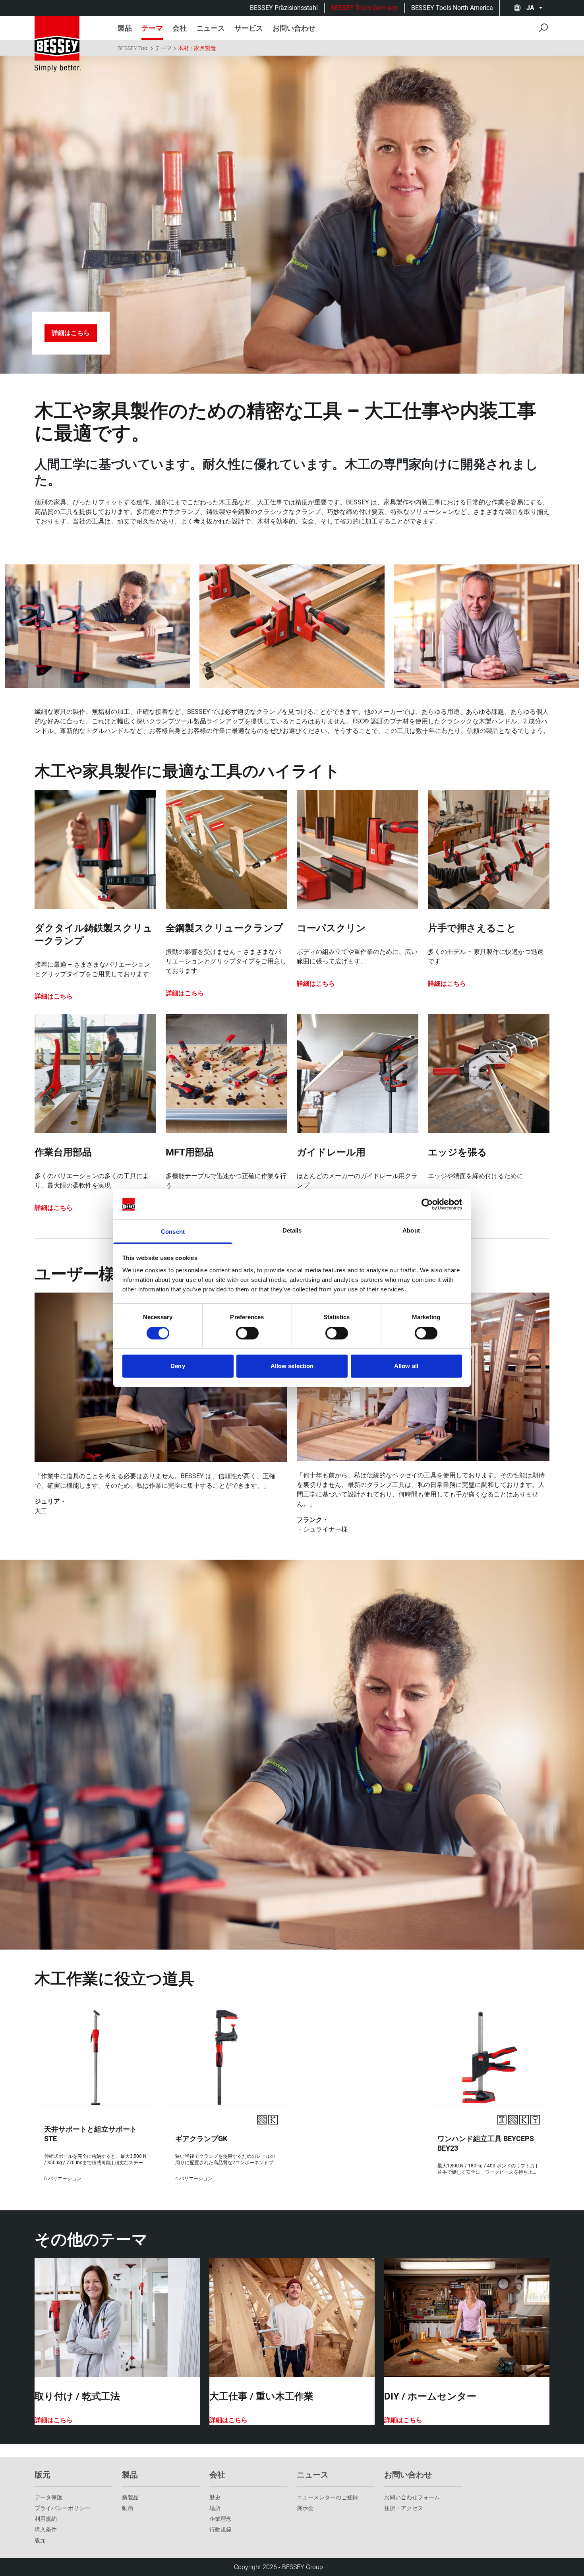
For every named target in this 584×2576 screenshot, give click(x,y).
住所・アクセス (404, 2508)
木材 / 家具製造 (197, 48)
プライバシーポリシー (62, 2508)
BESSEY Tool (133, 48)
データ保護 (48, 2497)
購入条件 (46, 2529)
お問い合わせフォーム (412, 2497)
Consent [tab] (173, 1232)
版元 (40, 2540)
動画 (128, 2508)
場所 (215, 2508)
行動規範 (220, 2529)
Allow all (406, 1366)
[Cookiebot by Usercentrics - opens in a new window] (427, 1204)
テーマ (163, 48)
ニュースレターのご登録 (327, 2497)
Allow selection (292, 1366)
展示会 (305, 2508)
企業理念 (220, 2519)
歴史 (215, 2497)
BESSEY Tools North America (452, 8)
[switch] (247, 1333)
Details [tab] (292, 1230)
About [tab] (411, 1230)
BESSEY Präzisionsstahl (284, 8)
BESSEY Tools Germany (365, 8)
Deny (178, 1366)
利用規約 (46, 2519)
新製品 (130, 2497)
